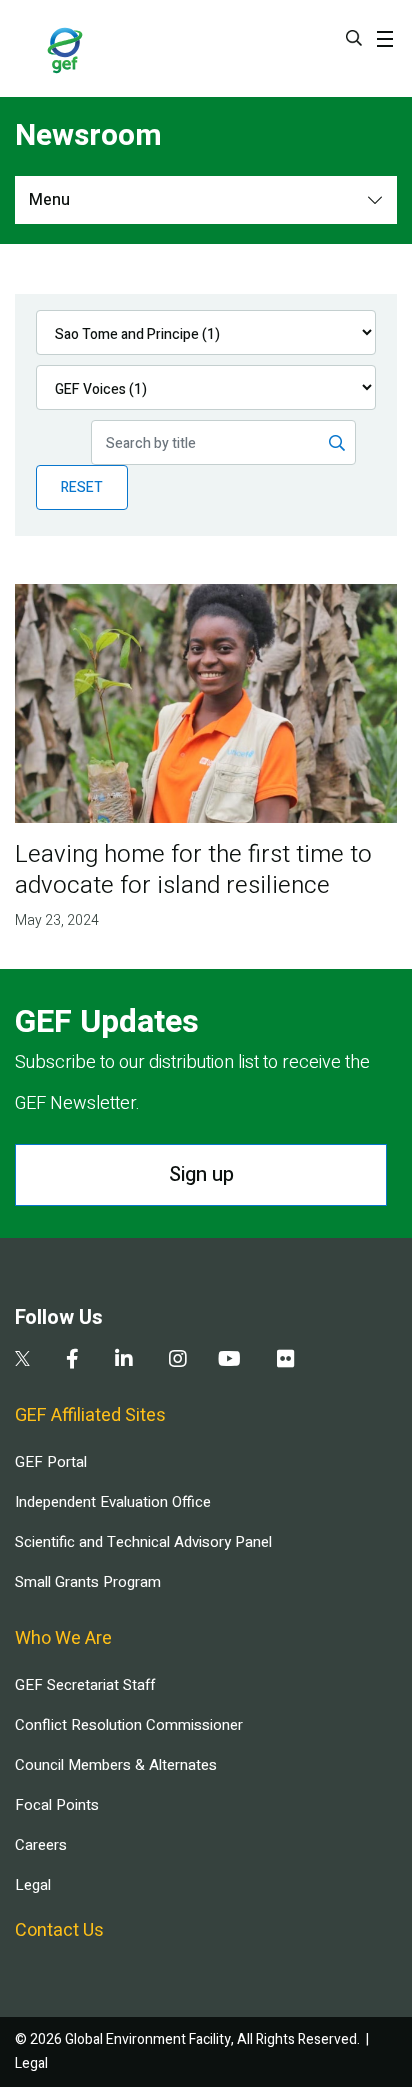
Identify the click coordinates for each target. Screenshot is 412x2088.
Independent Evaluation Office (113, 1502)
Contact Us (59, 1930)
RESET (82, 487)
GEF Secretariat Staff (85, 1685)
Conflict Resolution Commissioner (129, 1725)
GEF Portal (51, 1462)
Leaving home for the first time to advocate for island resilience (193, 870)
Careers (41, 1845)
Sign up (201, 1174)
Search (354, 38)
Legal (33, 1885)
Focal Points (57, 1805)
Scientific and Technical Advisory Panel (143, 1542)
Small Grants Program (88, 1582)
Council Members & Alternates (116, 1765)
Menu (49, 200)
